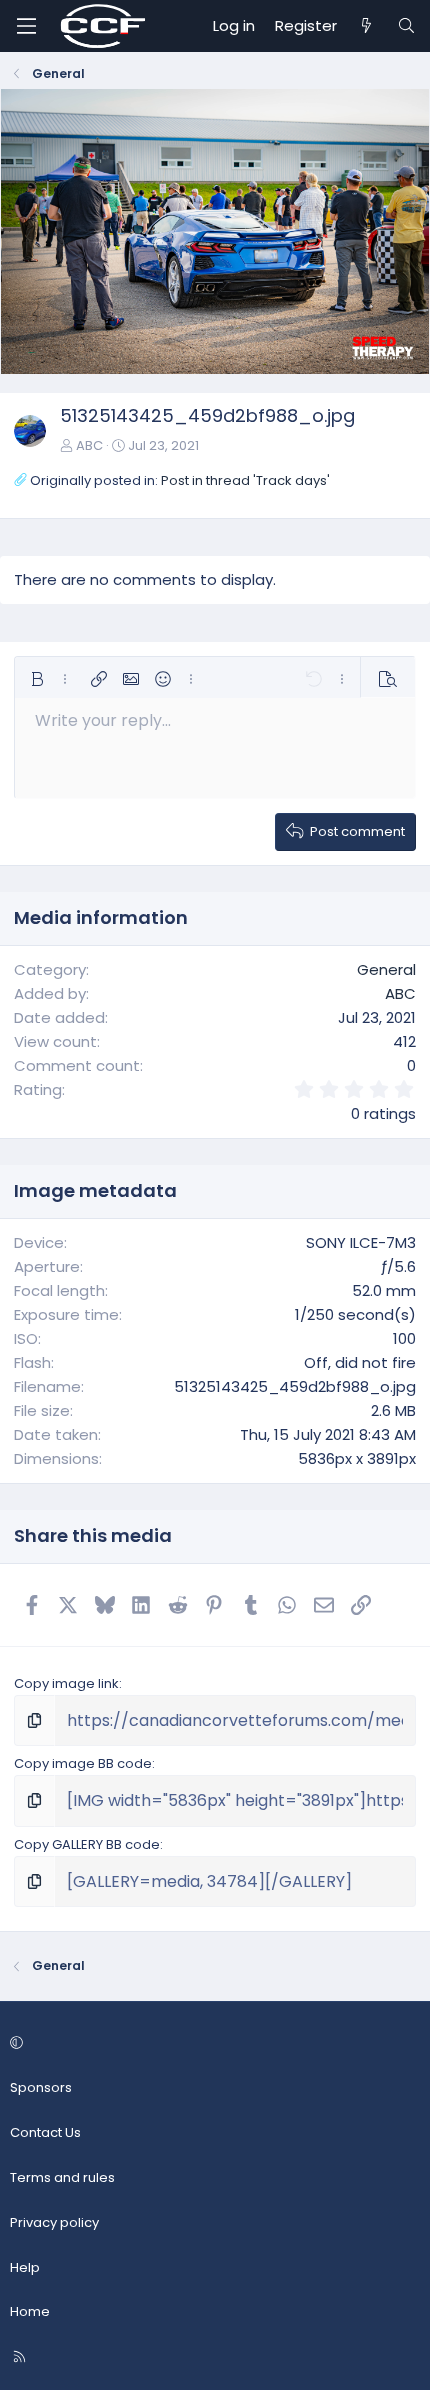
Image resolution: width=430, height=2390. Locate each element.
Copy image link (66, 1683)
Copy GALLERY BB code (87, 1844)
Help (25, 2267)
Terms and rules (62, 2177)
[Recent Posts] (366, 26)
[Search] (406, 26)
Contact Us (45, 2132)
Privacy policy (54, 2222)
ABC (89, 445)
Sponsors (41, 2087)
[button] (37, 679)
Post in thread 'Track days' (245, 480)
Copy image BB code (83, 1763)
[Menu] (26, 26)
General (386, 969)
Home (30, 2311)
